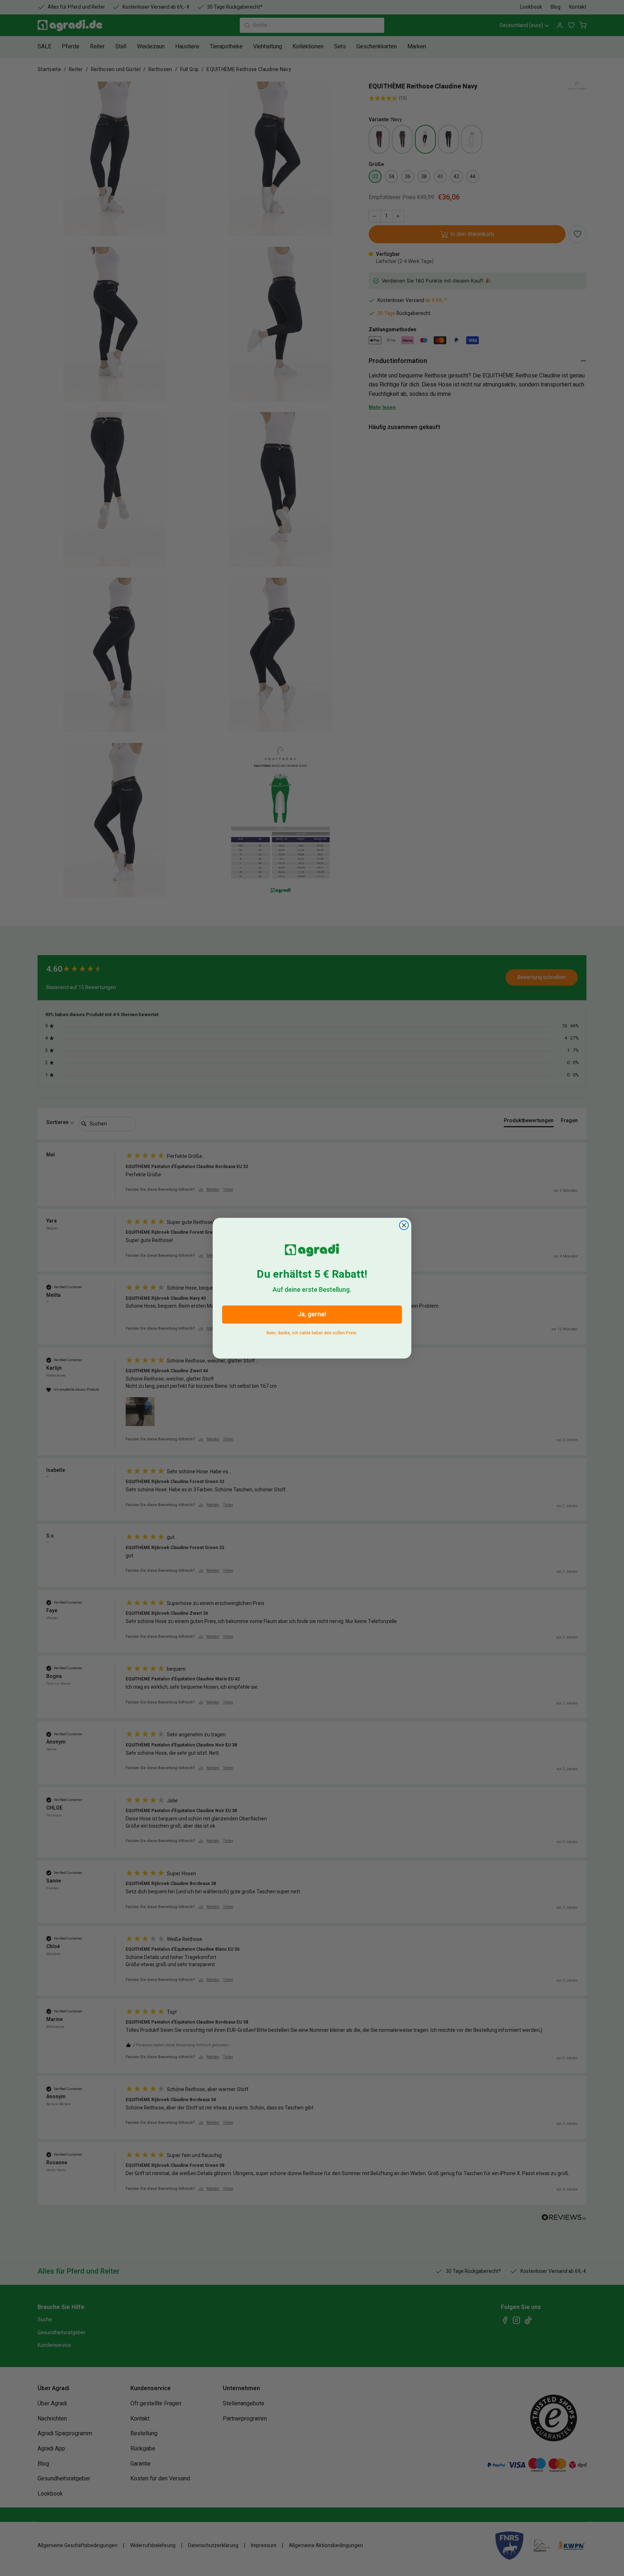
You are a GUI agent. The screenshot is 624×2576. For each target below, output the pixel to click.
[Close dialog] (404, 1225)
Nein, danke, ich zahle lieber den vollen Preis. (312, 1332)
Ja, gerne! (312, 1314)
